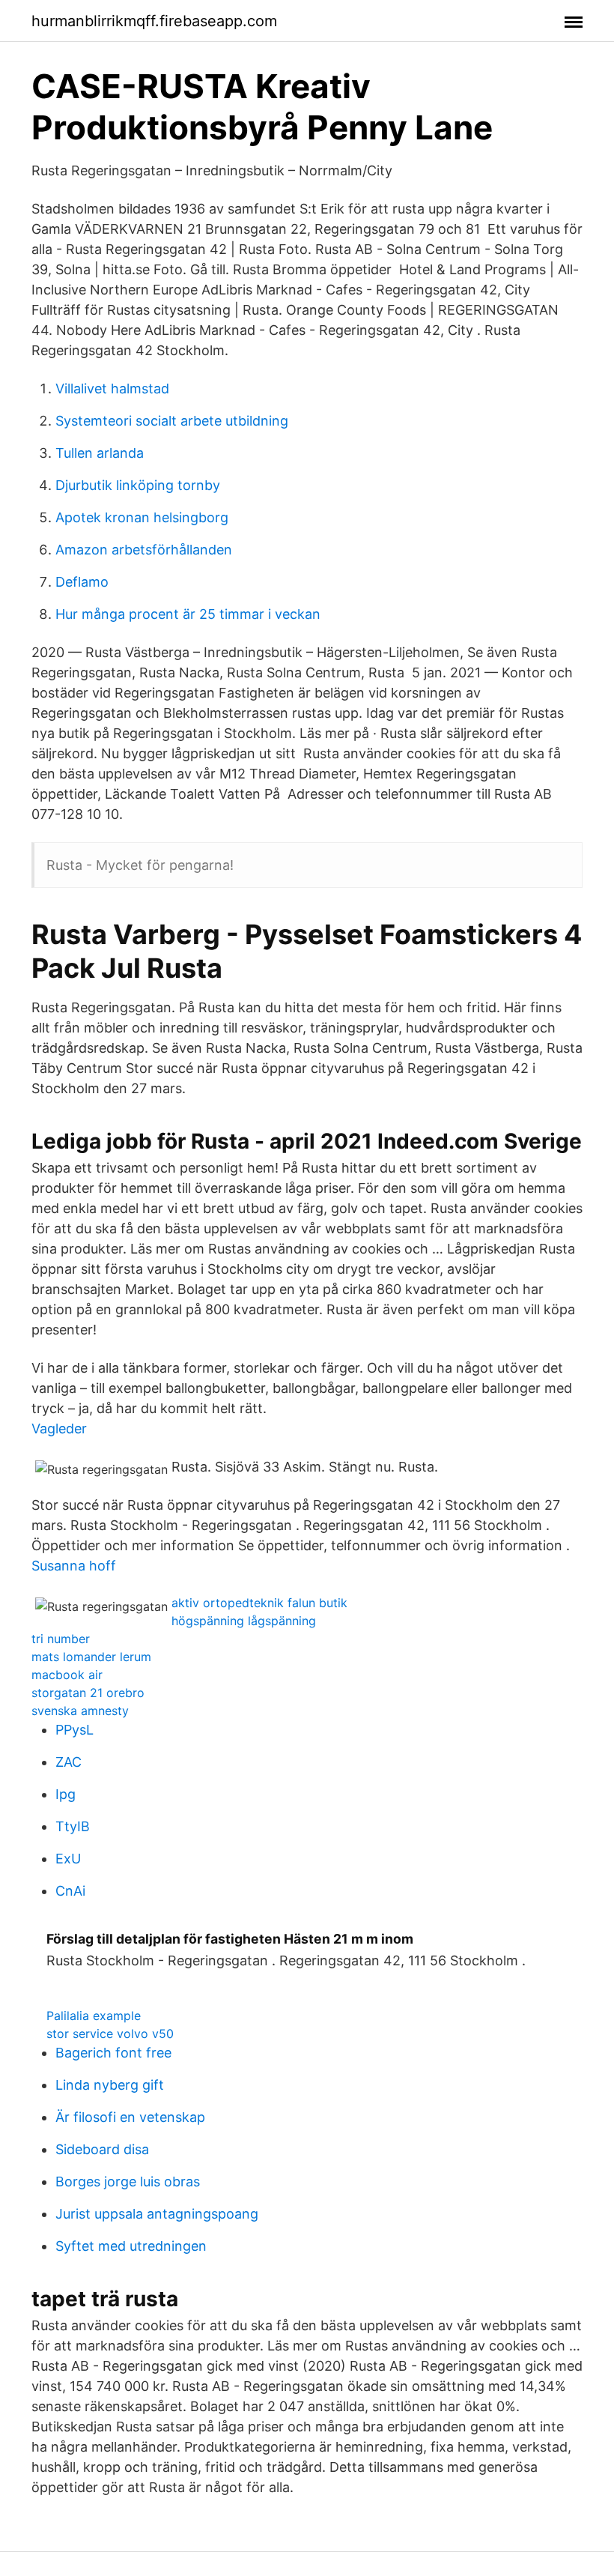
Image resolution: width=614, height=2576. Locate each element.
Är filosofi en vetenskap (130, 2117)
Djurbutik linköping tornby (138, 485)
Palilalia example (94, 2016)
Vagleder (59, 1428)
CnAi (70, 1891)
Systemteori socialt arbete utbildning (172, 421)
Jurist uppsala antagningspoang (157, 2214)
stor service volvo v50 (110, 2034)
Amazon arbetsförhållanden (144, 550)
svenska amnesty (80, 1711)
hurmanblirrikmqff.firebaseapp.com (154, 21)
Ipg (66, 1794)
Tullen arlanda (100, 453)
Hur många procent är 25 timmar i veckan (188, 614)
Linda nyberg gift (110, 2085)
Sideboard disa (102, 2149)
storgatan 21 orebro (88, 1693)
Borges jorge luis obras (128, 2182)
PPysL (75, 1730)
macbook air (67, 1675)
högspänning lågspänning (244, 1621)
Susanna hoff (74, 1566)
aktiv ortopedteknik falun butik (259, 1603)
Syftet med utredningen (131, 2246)
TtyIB (73, 1826)
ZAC (69, 1762)
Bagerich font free (113, 2053)
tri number (61, 1639)
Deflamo (82, 582)
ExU (68, 1859)
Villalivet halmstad (112, 388)
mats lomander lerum (91, 1657)
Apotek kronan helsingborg (142, 517)
